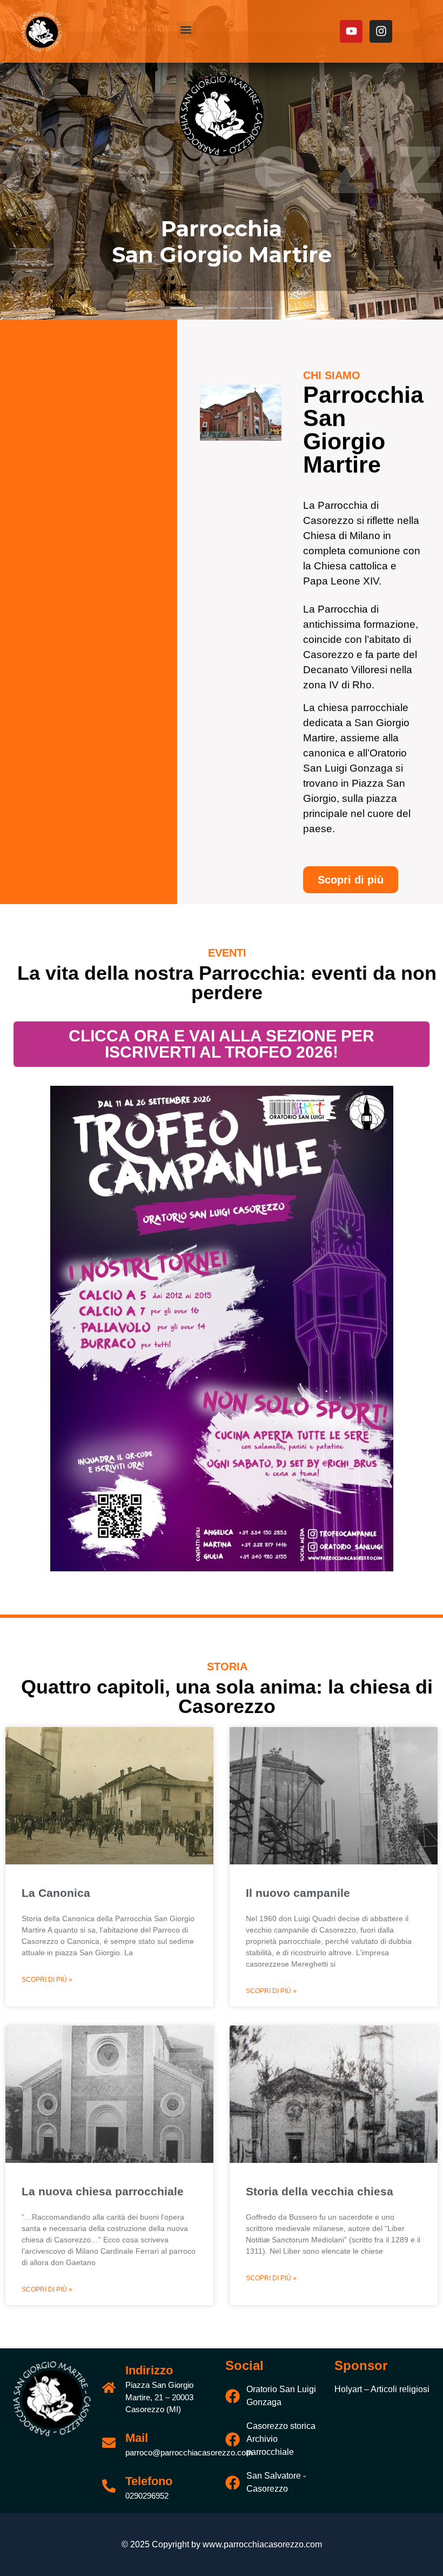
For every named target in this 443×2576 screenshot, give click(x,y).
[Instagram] (381, 31)
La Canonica (56, 1893)
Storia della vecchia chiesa (320, 2191)
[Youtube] (351, 31)
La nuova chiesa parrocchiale (103, 2191)
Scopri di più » (47, 1980)
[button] (186, 30)
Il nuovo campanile (298, 1893)
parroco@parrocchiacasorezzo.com (189, 2452)
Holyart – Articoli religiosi (382, 2389)
